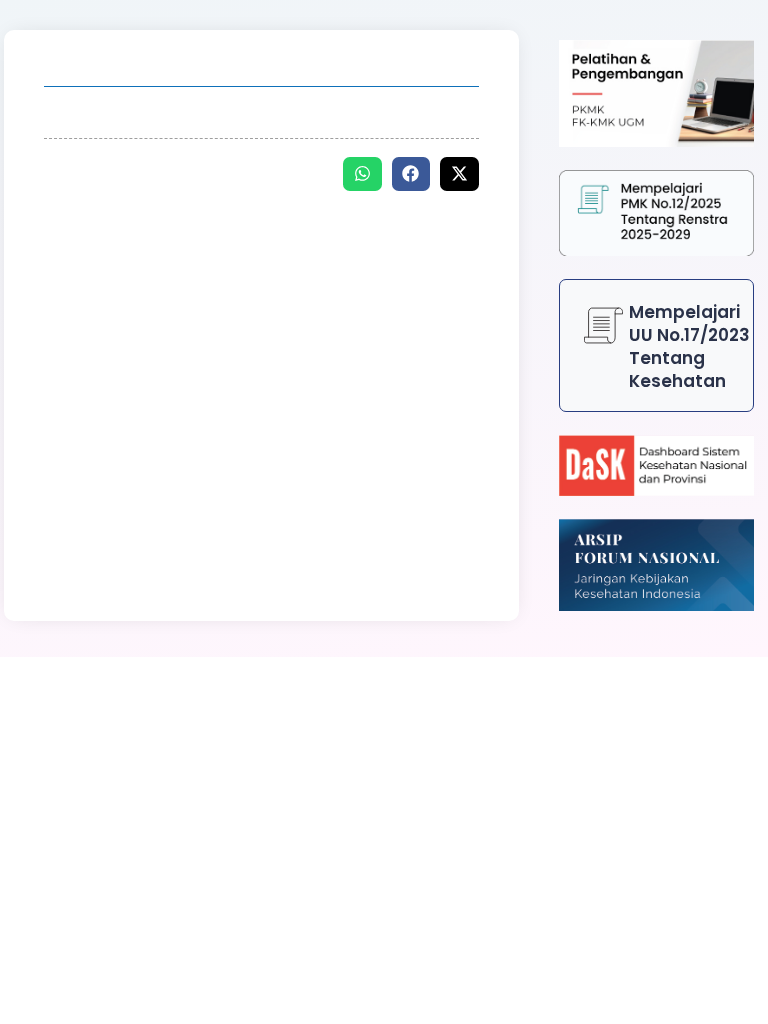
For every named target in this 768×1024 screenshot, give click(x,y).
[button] (362, 174)
